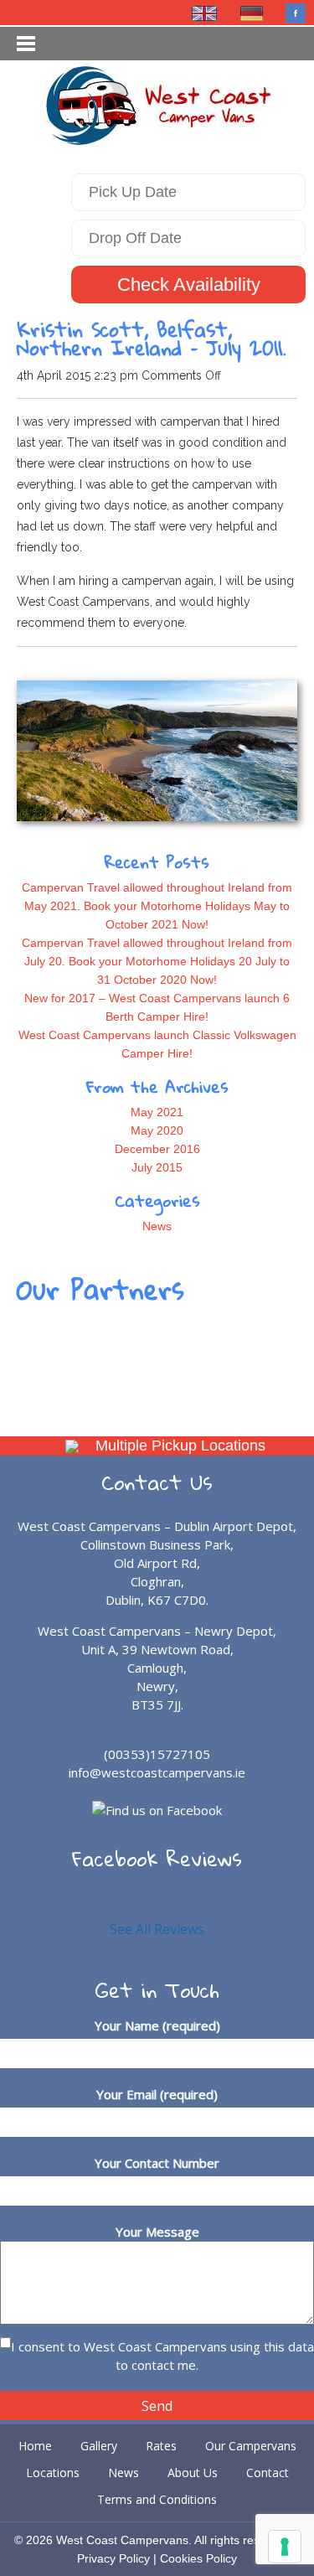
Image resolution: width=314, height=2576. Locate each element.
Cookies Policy (198, 2558)
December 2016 (157, 1149)
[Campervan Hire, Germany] (252, 13)
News (157, 1226)
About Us (193, 2473)
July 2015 (157, 1167)
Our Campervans (251, 2446)
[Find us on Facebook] (296, 13)
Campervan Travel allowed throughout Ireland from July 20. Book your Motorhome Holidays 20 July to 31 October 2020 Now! (157, 961)
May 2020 (157, 1130)
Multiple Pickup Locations (180, 1446)
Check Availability (189, 284)
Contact (268, 2473)
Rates (161, 2446)
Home (35, 2446)
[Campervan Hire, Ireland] (205, 13)
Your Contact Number (157, 2163)
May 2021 (157, 1112)
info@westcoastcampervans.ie (157, 1772)
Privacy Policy (113, 2558)
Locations (53, 2473)
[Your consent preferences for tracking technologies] (285, 2547)
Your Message (157, 2232)
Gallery (99, 2446)
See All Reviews (157, 1929)
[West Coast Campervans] (157, 103)
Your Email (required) (157, 2094)
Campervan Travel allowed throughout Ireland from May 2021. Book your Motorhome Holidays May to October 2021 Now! (157, 906)
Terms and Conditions (157, 2499)
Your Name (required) (157, 2025)
